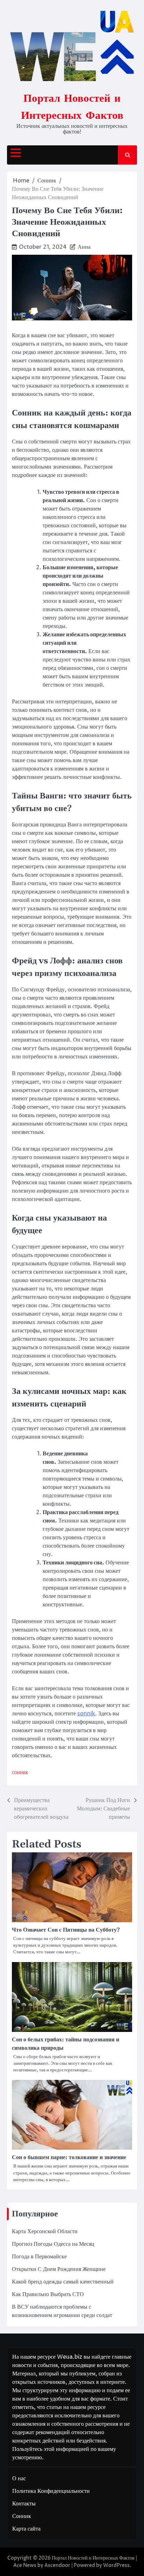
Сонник (20, 1773)
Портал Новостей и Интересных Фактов (93, 2558)
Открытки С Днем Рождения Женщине (59, 2269)
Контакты (24, 2504)
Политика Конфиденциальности (51, 2491)
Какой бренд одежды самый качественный (63, 2282)
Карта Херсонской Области (45, 2231)
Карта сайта (26, 2529)
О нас (19, 2479)
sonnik (86, 1714)
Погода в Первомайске (39, 2257)
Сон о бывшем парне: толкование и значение (69, 2157)
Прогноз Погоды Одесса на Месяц (53, 2244)
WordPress (116, 2565)
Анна (84, 247)
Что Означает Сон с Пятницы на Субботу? (66, 1930)
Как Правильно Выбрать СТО (48, 2294)
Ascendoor (57, 2565)
